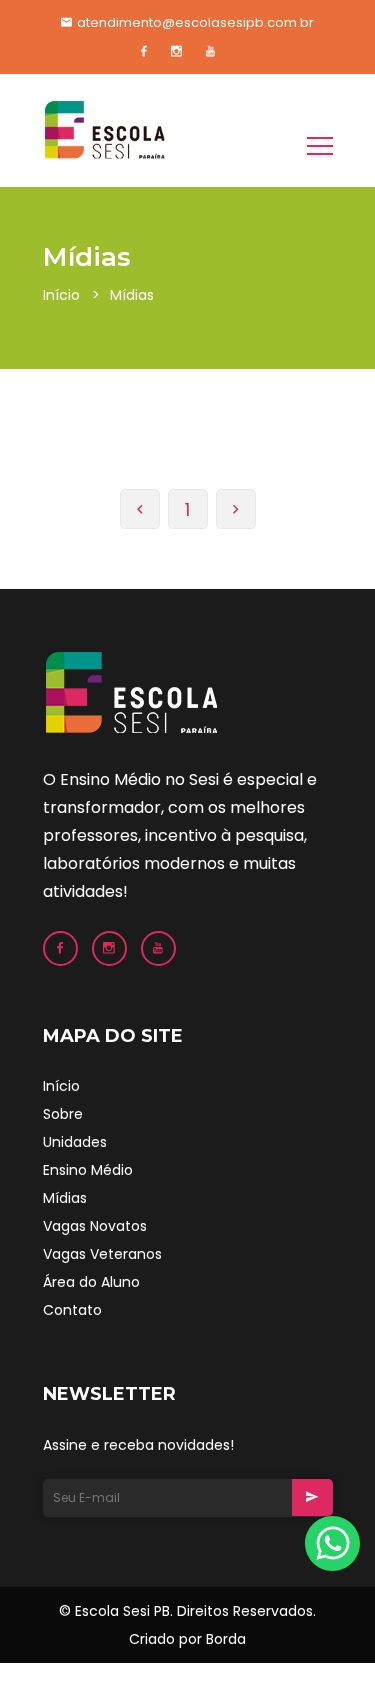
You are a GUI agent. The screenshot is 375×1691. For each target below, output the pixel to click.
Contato (72, 1310)
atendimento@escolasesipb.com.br (195, 22)
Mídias (65, 1198)
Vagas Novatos (95, 1226)
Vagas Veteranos (102, 1254)
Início (61, 295)
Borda (226, 1639)
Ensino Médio (88, 1170)
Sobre (63, 1114)
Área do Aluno (91, 1282)
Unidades (75, 1142)
